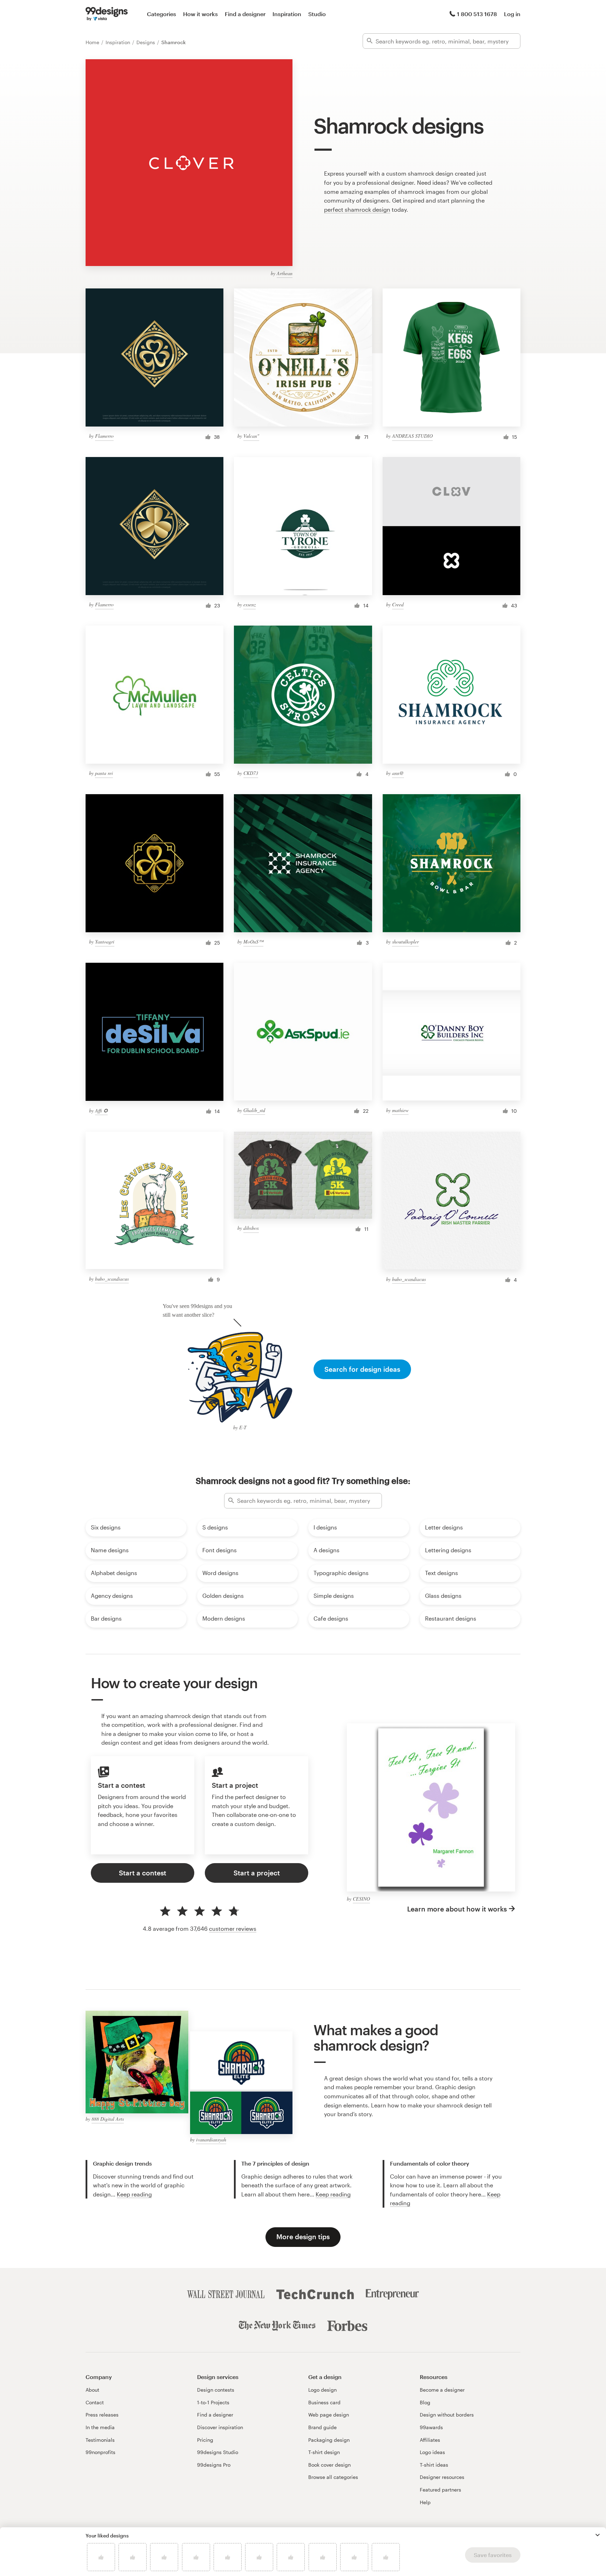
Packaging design (329, 2440)
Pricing (205, 2440)
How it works (200, 14)
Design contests (216, 2390)
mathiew (400, 1110)
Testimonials (100, 2440)
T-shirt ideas (434, 2465)
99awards (431, 2427)
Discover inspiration (220, 2427)
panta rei (104, 773)
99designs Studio (218, 2452)
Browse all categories (333, 2477)
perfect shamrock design (357, 209)
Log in (512, 14)
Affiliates (430, 2440)
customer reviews (233, 1928)
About (92, 2390)
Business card (324, 2402)
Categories (161, 14)
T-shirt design (324, 2452)
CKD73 (251, 773)
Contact (95, 2402)
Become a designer (442, 2390)
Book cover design (329, 2465)
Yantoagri (105, 942)
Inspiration (287, 14)
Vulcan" (251, 436)
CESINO (361, 1899)
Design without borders (447, 2415)
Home (93, 42)
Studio (317, 14)
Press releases (102, 2415)
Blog (425, 2402)
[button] (598, 2535)
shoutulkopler (405, 942)
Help (425, 2502)
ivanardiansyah (211, 2139)
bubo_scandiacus (112, 1279)
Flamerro (104, 436)
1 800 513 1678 (477, 14)
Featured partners (440, 2490)
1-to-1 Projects (213, 2402)
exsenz (250, 604)
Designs (146, 42)
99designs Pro (214, 2465)
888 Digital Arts (108, 2119)
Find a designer (245, 14)
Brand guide (322, 2427)
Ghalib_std (254, 1110)
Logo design (322, 2390)
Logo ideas (432, 2452)
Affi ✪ (101, 1110)
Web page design (329, 2415)
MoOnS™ (253, 942)
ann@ (398, 773)
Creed (398, 604)
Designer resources (442, 2477)
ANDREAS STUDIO (412, 436)
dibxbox (251, 1228)
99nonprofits (100, 2452)
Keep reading (134, 2194)
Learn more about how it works (457, 1909)
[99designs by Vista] (107, 14)
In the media (100, 2427)
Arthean (285, 273)
